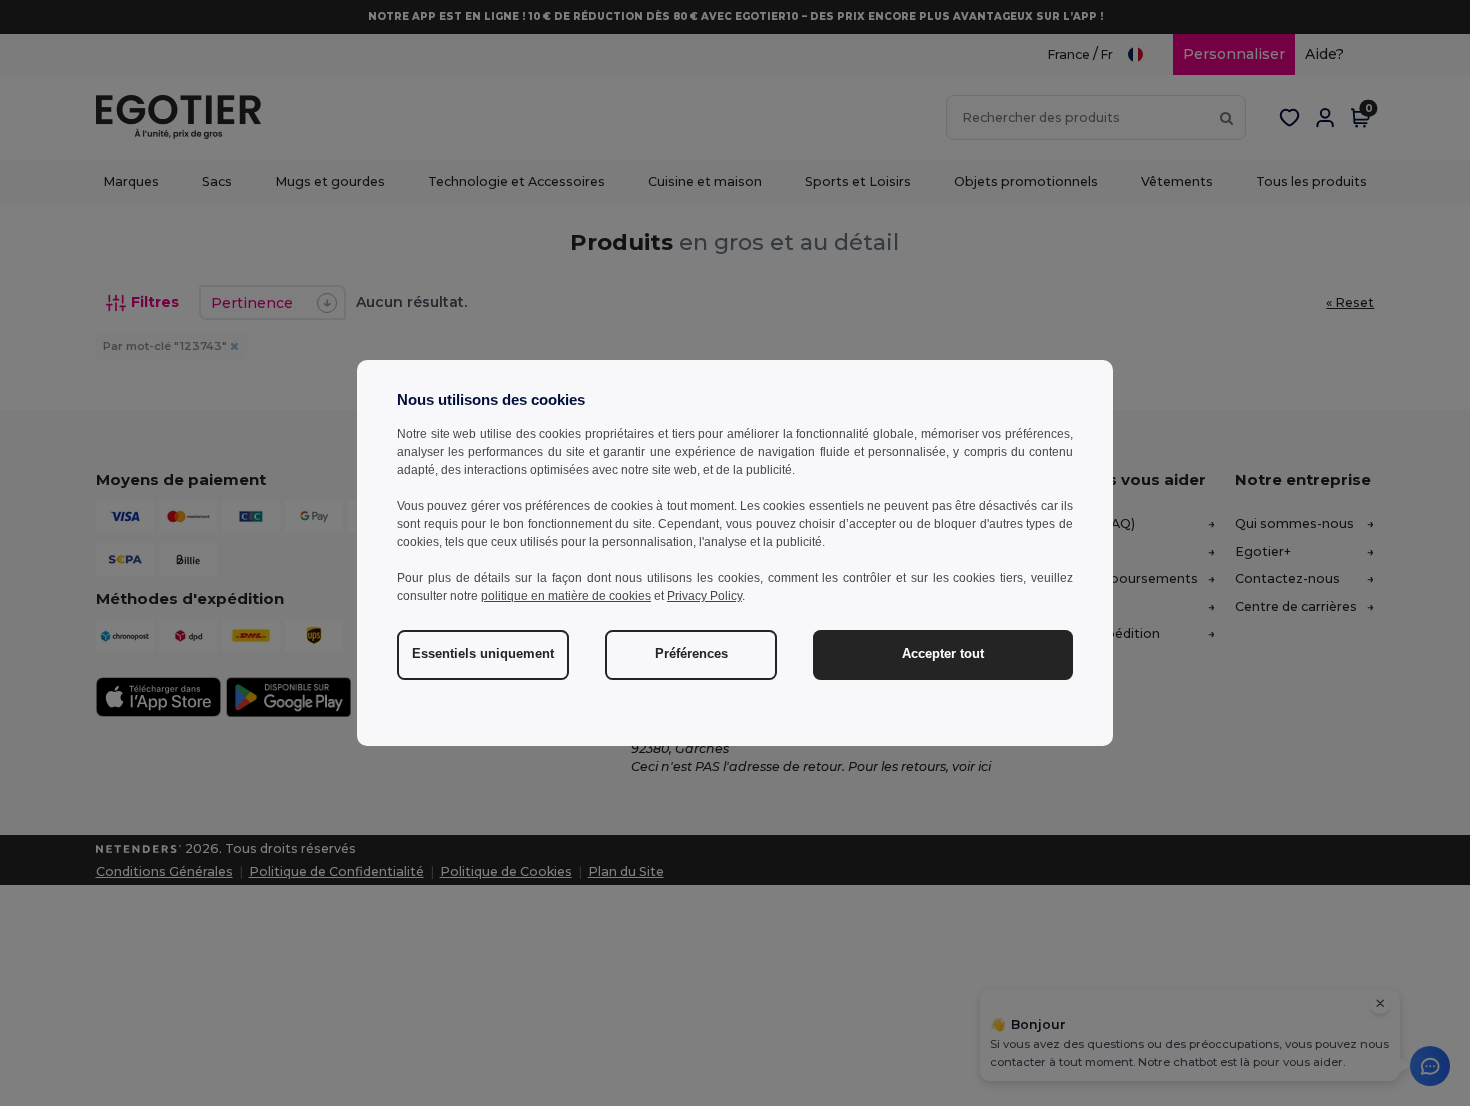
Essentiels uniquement (483, 654)
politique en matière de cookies (566, 596)
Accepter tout (943, 654)
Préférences (691, 654)
